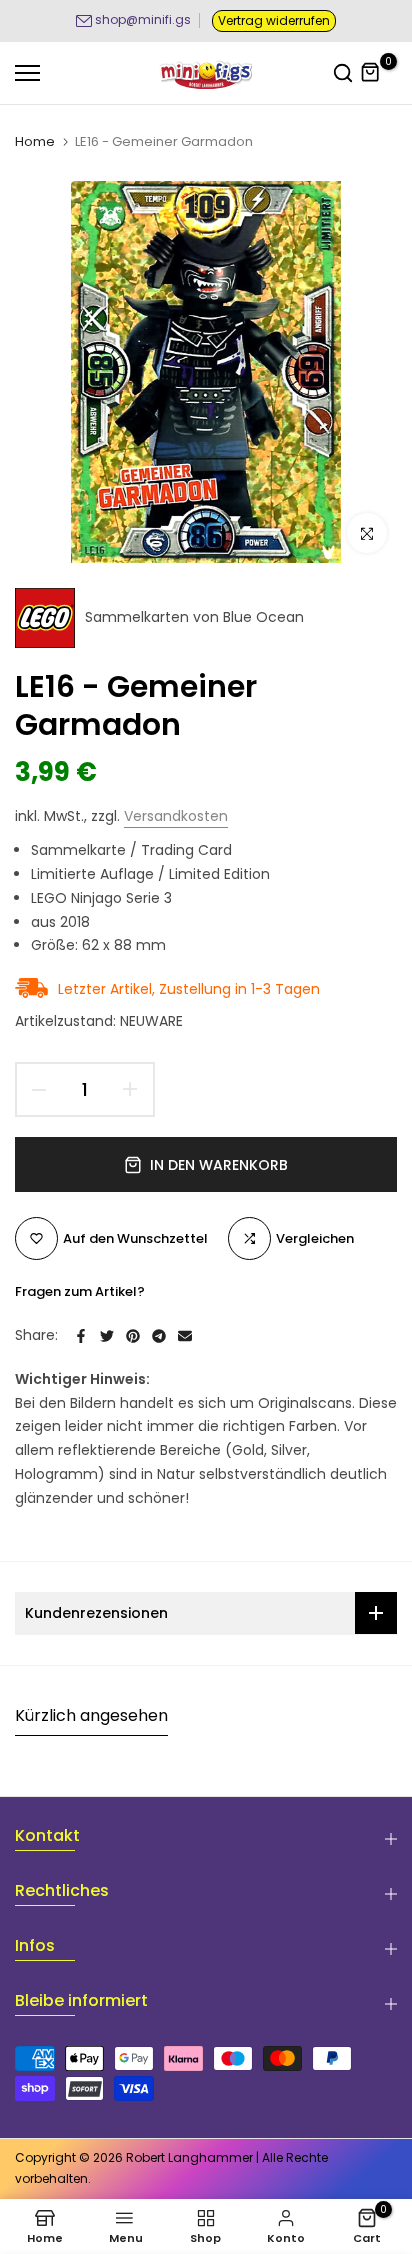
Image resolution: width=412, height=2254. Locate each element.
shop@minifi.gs (143, 19)
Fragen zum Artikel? (80, 1291)
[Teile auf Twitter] (107, 1336)
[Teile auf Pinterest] (133, 1336)
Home (35, 142)
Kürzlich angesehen (91, 1715)
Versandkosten (176, 816)
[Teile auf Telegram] (159, 1336)
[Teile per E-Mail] (185, 1336)
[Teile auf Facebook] (81, 1336)
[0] (371, 73)
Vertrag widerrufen (274, 20)
